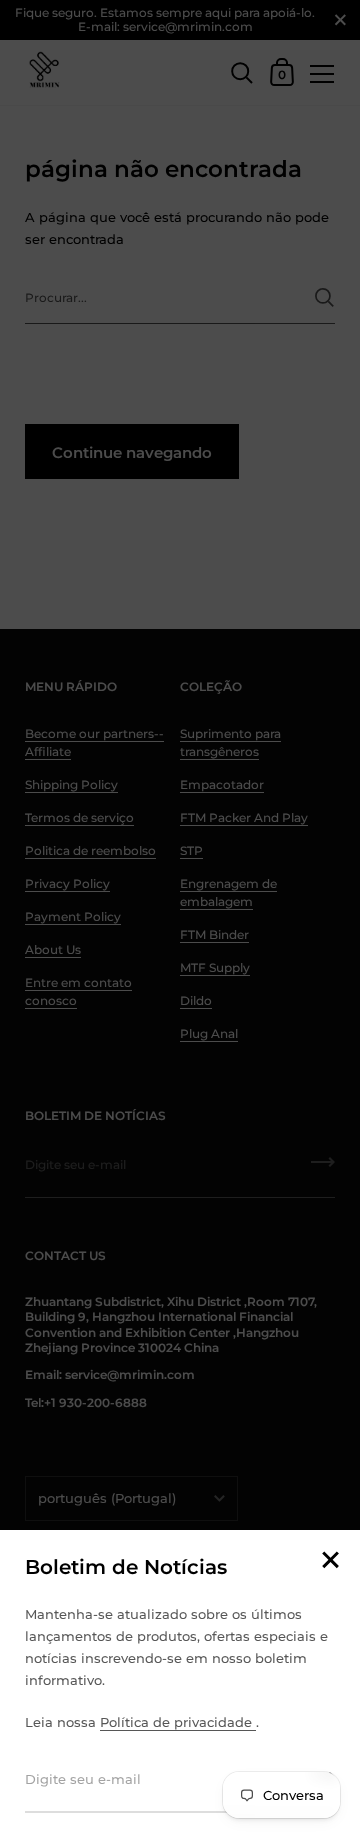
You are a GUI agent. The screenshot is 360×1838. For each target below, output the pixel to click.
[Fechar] (330, 1561)
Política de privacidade (178, 1722)
